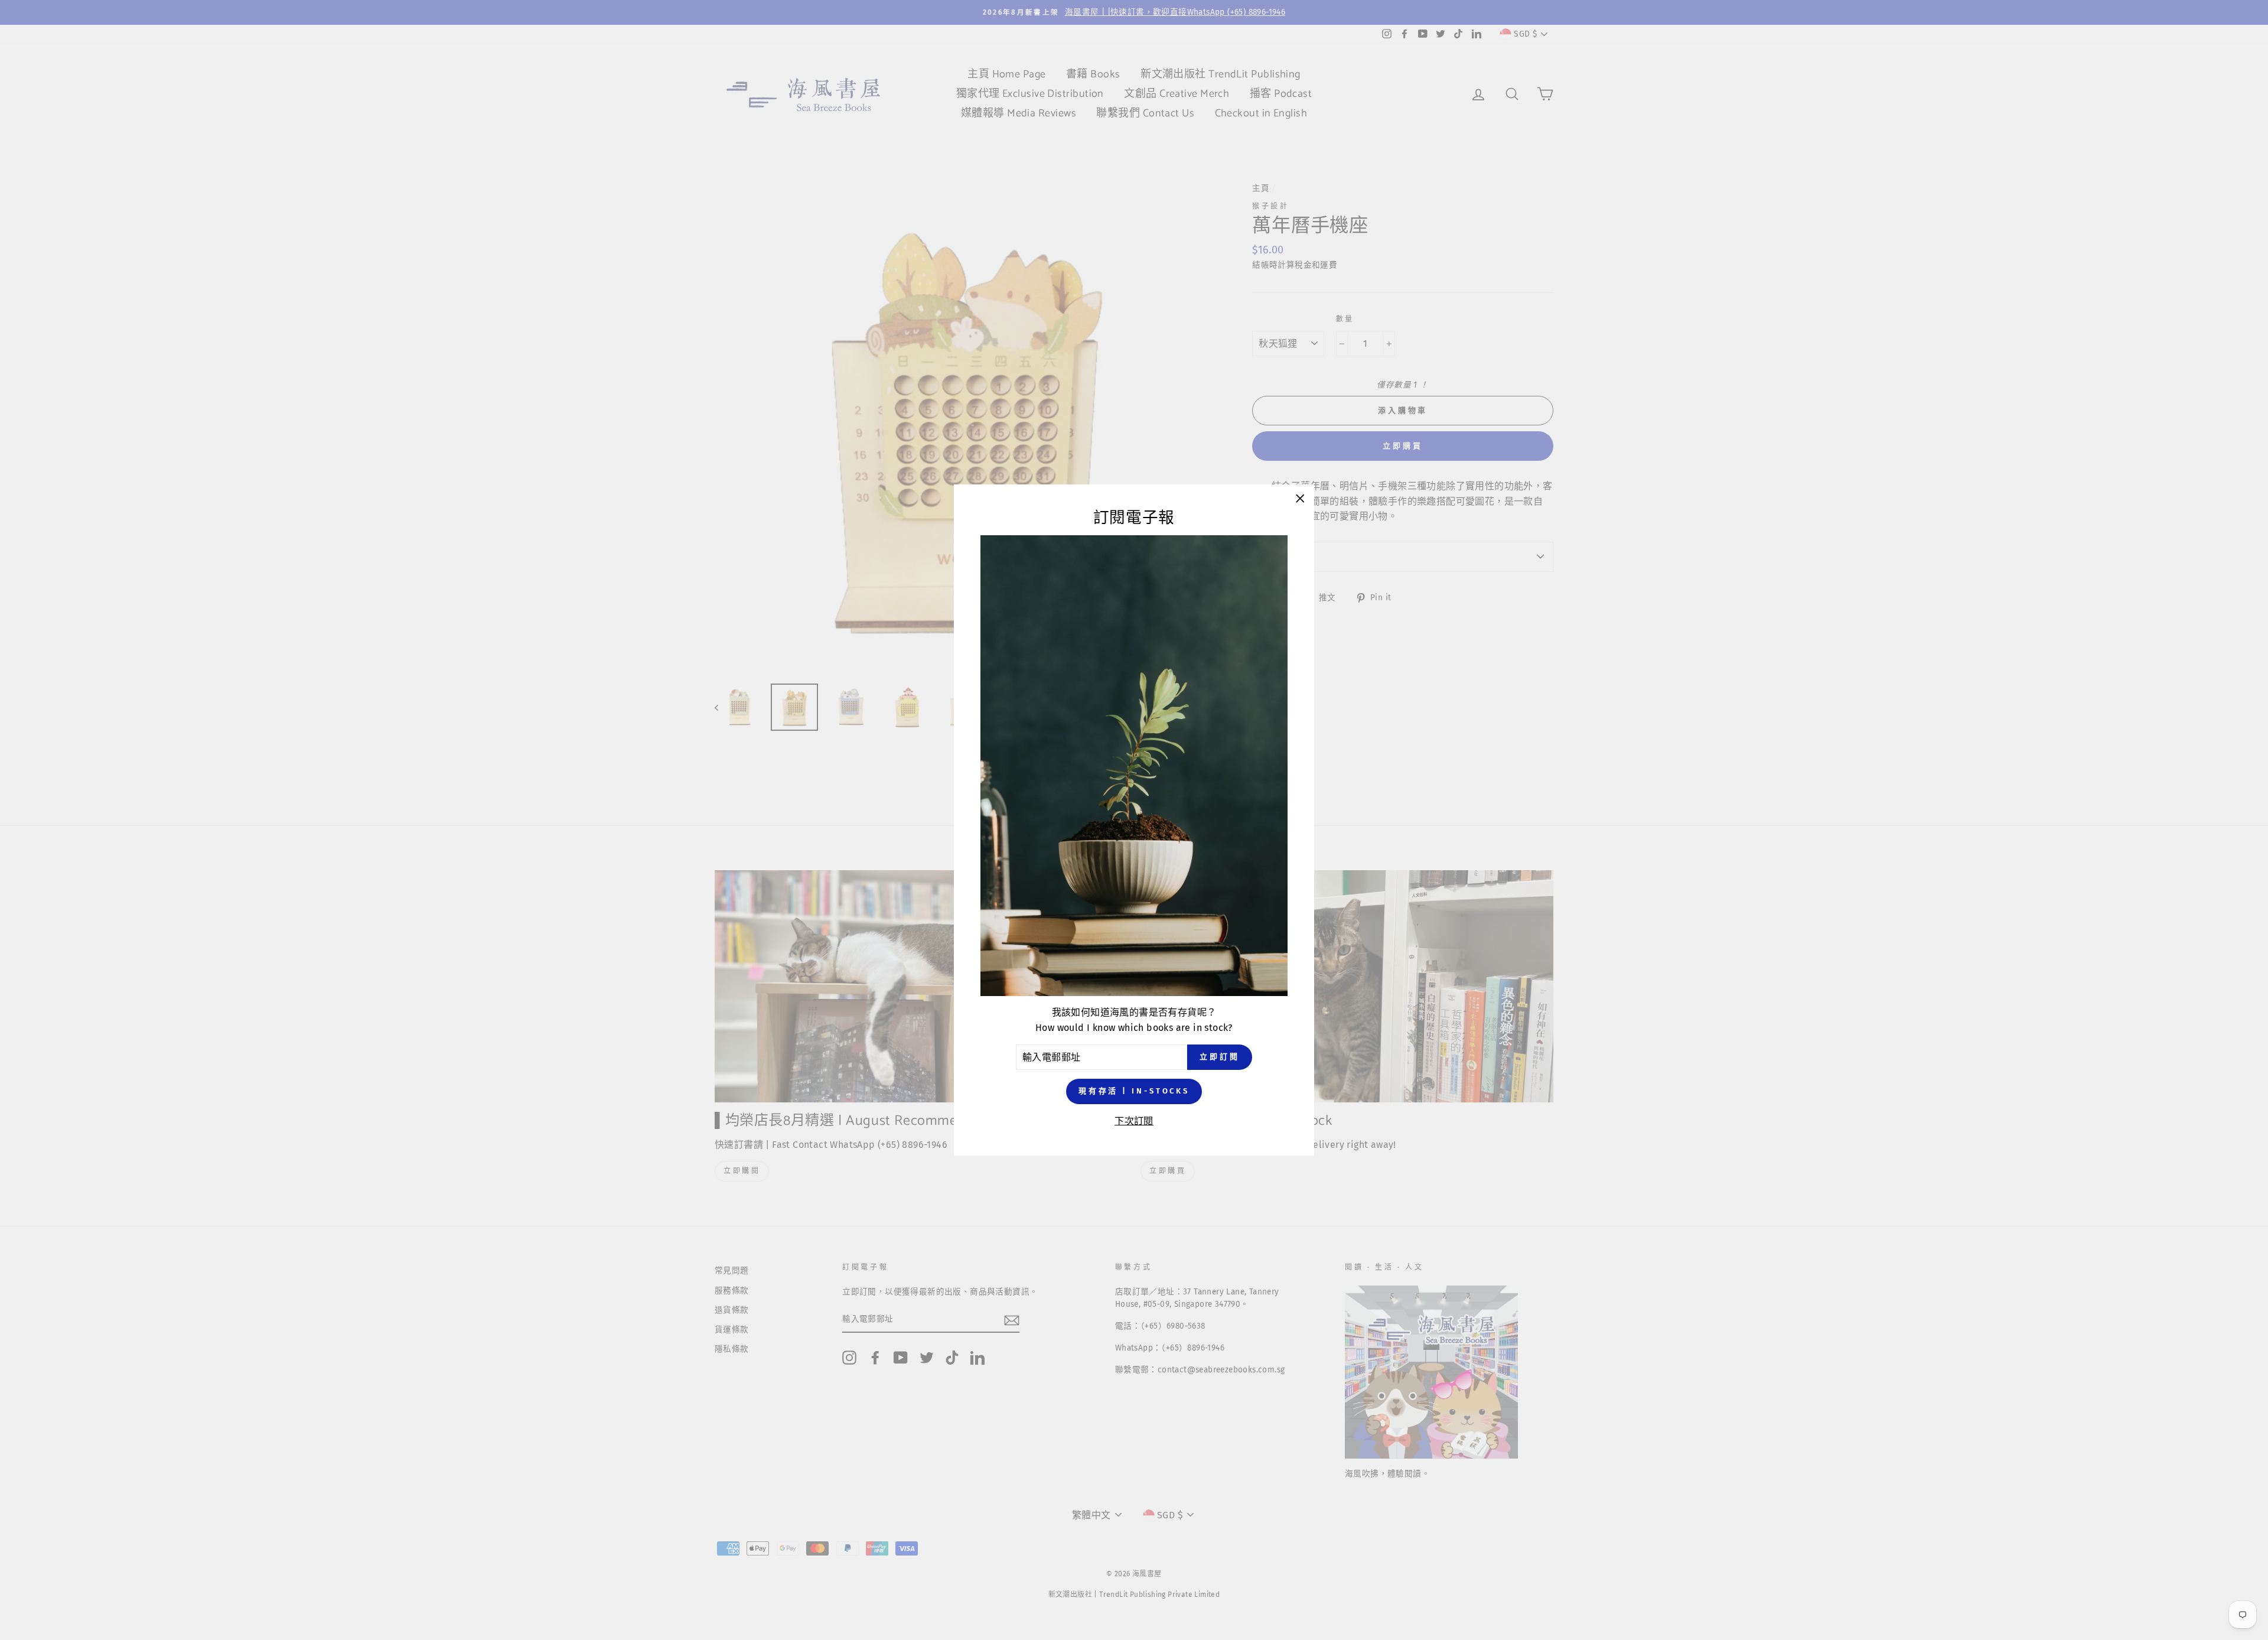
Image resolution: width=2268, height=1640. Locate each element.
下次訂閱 (1134, 1121)
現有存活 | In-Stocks (1134, 1091)
